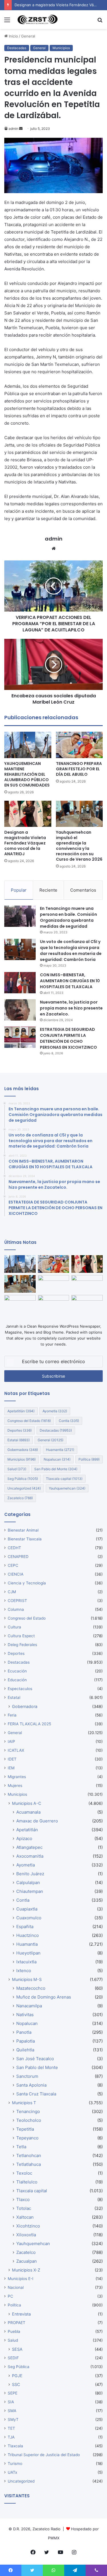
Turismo (15, 2464)
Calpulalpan (28, 1883)
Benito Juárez (30, 1874)
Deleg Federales (22, 1645)
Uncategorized (24, 1488)
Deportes (20, 1430)
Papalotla (26, 2041)
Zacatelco (20, 1498)
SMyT (13, 2419)
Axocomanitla (30, 1856)
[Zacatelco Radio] (37, 20)
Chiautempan (30, 1891)
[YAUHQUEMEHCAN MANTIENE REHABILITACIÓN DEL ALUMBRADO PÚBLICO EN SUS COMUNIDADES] (28, 745)
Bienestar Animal (23, 1530)
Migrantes (17, 1777)
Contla (69, 1421)
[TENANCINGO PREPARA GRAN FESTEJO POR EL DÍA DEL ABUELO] (79, 745)
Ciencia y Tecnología (27, 1583)
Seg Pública (23, 1479)
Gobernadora (23, 1450)
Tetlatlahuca (29, 2164)
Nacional (16, 2287)
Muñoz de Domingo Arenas (44, 1997)
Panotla (24, 2032)
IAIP (11, 1741)
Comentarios (83, 890)
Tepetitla (25, 2129)
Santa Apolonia (31, 2085)
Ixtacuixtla (26, 1962)
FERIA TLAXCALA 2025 (29, 1724)
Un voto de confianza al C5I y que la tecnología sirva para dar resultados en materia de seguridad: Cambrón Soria (71, 951)
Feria (12, 1715)
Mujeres (15, 1786)
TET (11, 2428)
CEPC (13, 1565)
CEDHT (14, 1548)
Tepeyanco (27, 2138)
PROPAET (17, 2323)
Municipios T (24, 2103)
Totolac (24, 2208)
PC (10, 2296)
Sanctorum (27, 2076)
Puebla (14, 2331)
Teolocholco (29, 2120)
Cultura (14, 1627)
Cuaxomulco (29, 1918)
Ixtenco (24, 1971)
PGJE (17, 2376)
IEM (11, 1768)
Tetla (21, 2147)
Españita (25, 1927)
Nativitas (25, 2015)
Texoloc (24, 2173)
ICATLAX (16, 1750)
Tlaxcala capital (64, 1479)
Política (89, 1459)
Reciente (48, 890)
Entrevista (21, 2314)
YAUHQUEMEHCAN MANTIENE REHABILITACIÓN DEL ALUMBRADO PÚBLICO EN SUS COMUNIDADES (27, 774)
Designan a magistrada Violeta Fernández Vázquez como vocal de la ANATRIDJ (25, 843)
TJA (11, 2437)
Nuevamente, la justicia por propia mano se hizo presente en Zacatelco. (71, 1008)
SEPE (13, 2393)
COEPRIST (17, 1601)
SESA (17, 2349)
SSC (16, 2384)
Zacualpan (27, 2261)
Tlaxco (23, 2199)
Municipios (61, 48)
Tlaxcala (15, 2446)
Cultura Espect (21, 1636)
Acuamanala (28, 1812)
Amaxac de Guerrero (37, 1821)
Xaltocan (25, 2217)
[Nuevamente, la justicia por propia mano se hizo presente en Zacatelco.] (20, 1010)
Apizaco (24, 1838)
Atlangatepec (29, 1847)
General (28, 36)
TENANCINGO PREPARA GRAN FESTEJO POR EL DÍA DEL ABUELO (79, 769)
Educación (17, 1680)
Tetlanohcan (29, 2155)
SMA (12, 2411)
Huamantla (60, 1450)
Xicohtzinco (28, 2226)
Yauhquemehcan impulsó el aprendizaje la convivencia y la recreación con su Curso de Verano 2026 (79, 846)
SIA (11, 2402)
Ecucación (17, 1671)
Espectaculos (20, 1689)
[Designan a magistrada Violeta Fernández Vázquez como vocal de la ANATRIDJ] (28, 814)
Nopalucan (57, 1459)
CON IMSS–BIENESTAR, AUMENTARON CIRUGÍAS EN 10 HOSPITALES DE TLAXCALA (70, 981)
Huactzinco (28, 1935)
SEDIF (13, 2358)
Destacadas (17, 48)
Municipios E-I (21, 2279)
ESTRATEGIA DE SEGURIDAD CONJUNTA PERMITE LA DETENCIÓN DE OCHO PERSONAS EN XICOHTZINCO (68, 1038)
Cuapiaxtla (27, 1909)
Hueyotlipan (28, 1953)
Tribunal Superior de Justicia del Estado (44, 2455)
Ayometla (55, 1411)
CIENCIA (16, 1574)
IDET (12, 1759)
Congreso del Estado (29, 1421)
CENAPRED (18, 1557)
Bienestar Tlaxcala (25, 1539)
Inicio (13, 36)
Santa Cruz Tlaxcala (36, 2094)
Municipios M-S (27, 1979)
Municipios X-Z (26, 2270)
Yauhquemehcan (67, 1488)
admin (13, 129)
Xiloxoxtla (26, 2235)
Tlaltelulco (27, 2182)
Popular (19, 890)
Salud (17, 1469)
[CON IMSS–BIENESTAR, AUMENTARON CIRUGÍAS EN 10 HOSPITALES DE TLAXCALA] (20, 983)
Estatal (19, 1440)
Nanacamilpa (29, 2006)
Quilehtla (25, 2050)
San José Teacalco (35, 2059)
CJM (12, 1592)
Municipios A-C (27, 1803)
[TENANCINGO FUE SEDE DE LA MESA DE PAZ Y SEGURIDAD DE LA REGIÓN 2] (54, 1304)
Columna (16, 1609)
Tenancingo (28, 2111)
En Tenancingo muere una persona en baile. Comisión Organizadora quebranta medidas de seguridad (68, 917)
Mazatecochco (31, 1988)
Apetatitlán (21, 1411)
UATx (12, 2472)
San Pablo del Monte (56, 1469)
